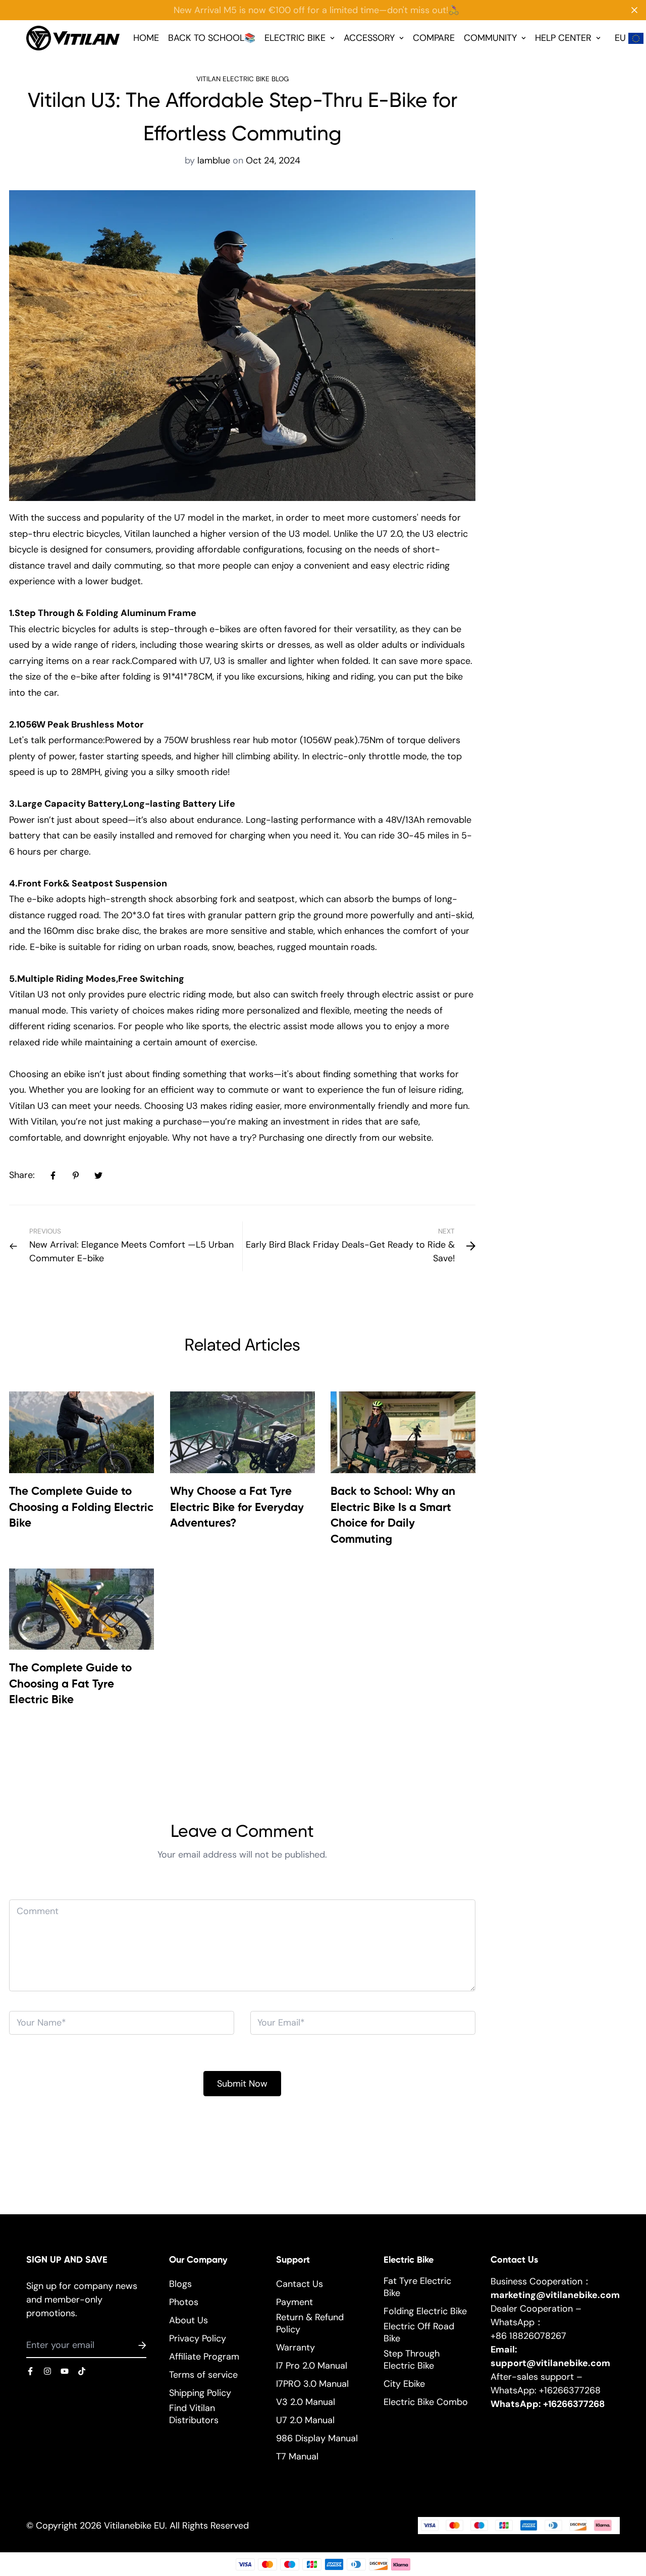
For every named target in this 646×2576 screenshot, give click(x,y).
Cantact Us (300, 2284)
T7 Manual (297, 2456)
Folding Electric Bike (425, 2311)
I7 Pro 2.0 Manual (312, 2366)
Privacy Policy (198, 2338)
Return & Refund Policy (310, 2323)
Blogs (180, 2284)
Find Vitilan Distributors (194, 2414)
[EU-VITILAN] (73, 38)
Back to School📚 (212, 38)
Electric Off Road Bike (419, 2332)
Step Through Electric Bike (412, 2360)
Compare (434, 38)
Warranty (295, 2347)
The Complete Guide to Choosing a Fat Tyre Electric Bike (70, 1684)
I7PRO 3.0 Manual (312, 2384)
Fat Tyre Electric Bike (417, 2287)
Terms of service (203, 2375)
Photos (184, 2302)
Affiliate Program (204, 2357)
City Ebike (404, 2384)
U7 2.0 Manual (305, 2420)
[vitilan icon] (30, 2371)
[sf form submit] (130, 2345)
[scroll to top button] (625, 2521)
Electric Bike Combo (426, 2402)
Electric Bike (295, 38)
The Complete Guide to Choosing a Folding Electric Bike (81, 1508)
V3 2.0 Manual (306, 2402)
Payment (294, 2302)
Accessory (369, 38)
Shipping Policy (200, 2393)
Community (490, 38)
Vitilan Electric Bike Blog (243, 79)
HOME (146, 38)
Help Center (563, 38)
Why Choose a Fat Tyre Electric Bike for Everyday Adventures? (237, 1508)
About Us (189, 2320)
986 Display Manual (317, 2438)
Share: (22, 1175)
